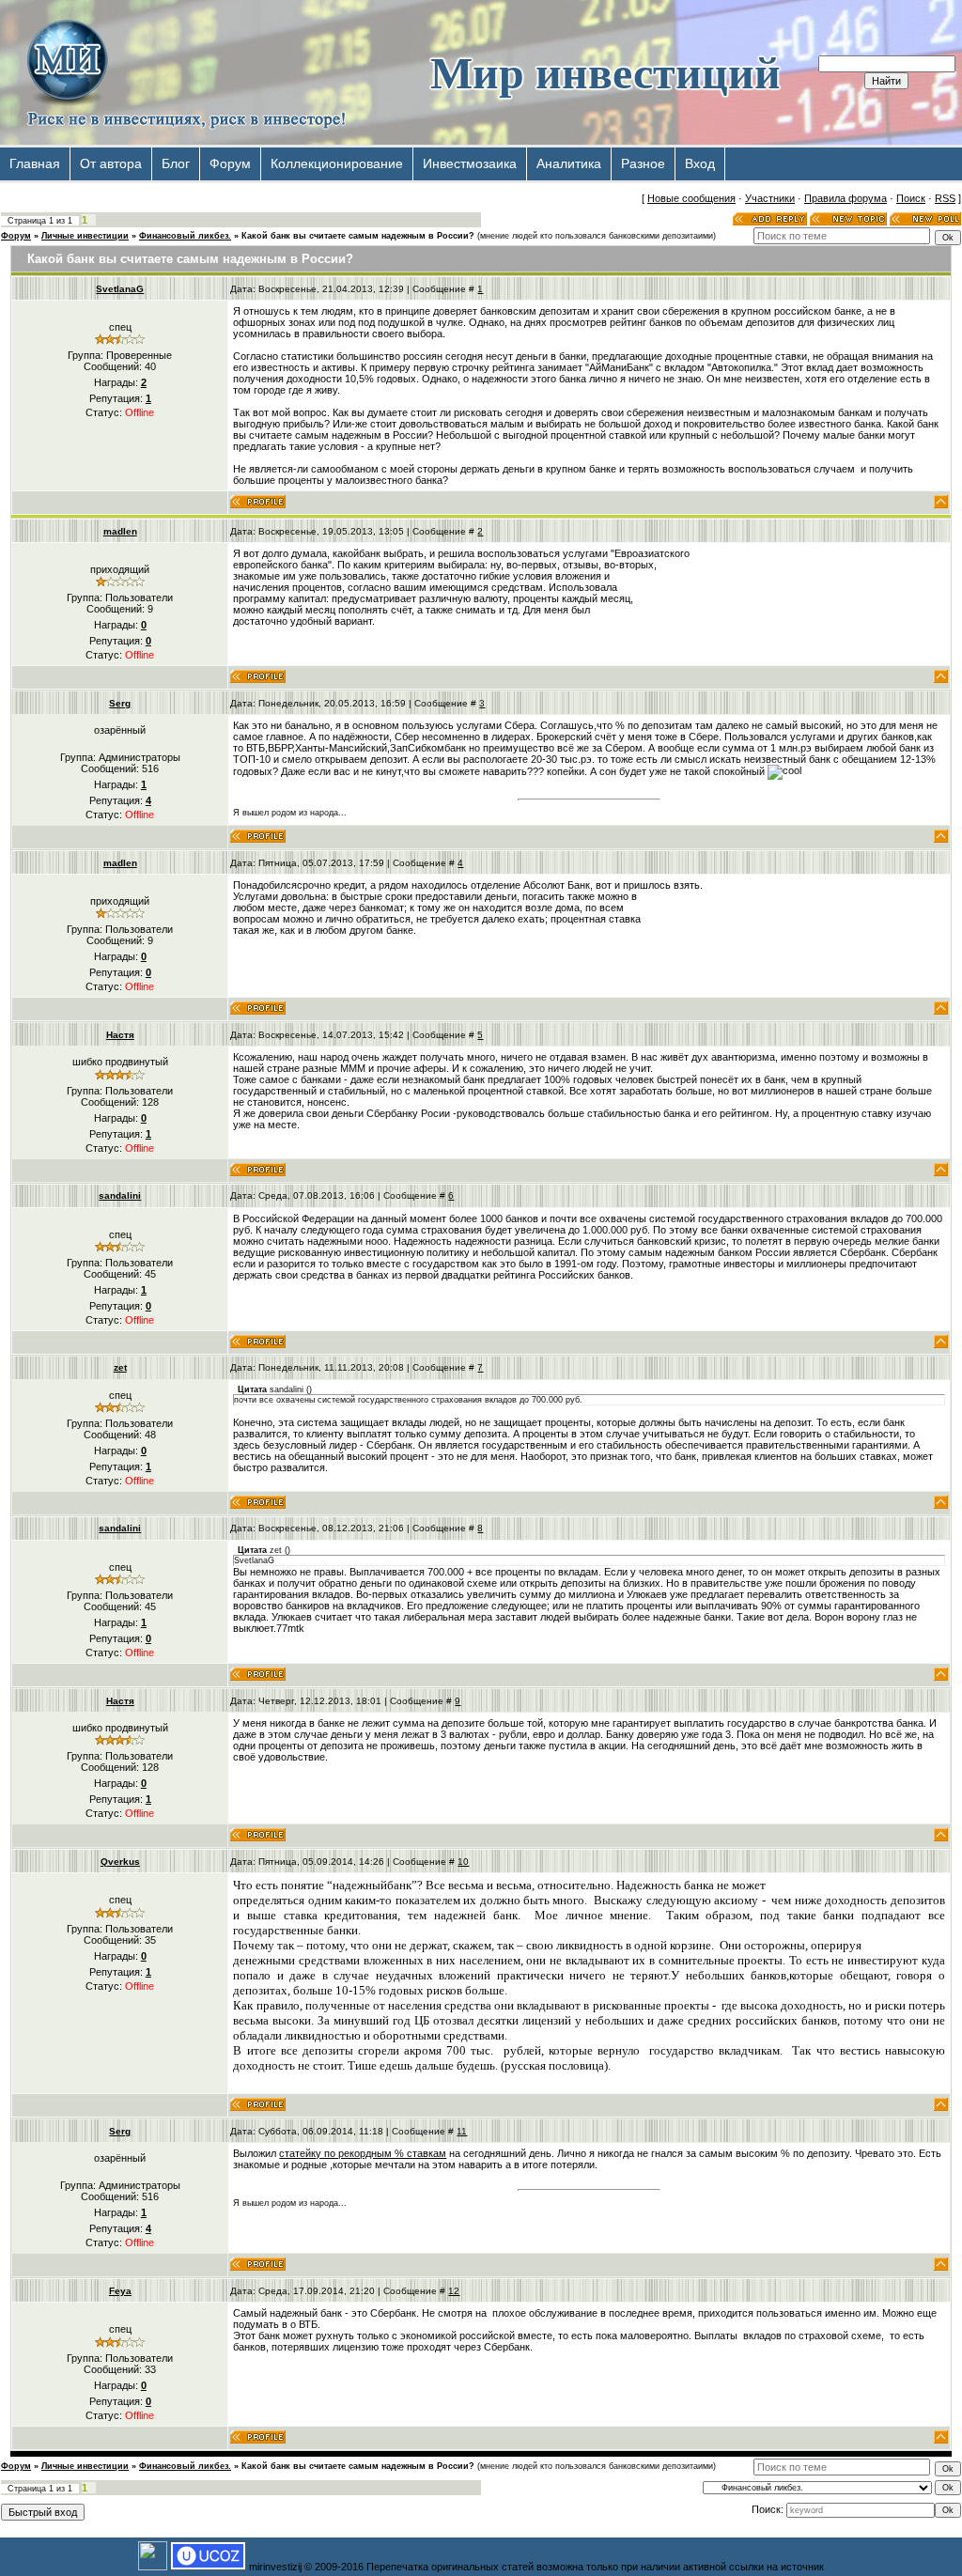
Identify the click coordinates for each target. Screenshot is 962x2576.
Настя (120, 1035)
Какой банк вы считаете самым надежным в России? (358, 236)
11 (462, 2131)
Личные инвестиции (85, 236)
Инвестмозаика (470, 163)
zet (120, 1367)
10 (463, 1862)
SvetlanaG (120, 289)
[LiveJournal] (949, 161)
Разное (643, 163)
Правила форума (846, 198)
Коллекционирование (337, 163)
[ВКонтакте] (870, 161)
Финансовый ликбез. (185, 236)
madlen (120, 531)
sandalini (120, 1195)
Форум (230, 163)
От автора (111, 163)
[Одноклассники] (910, 161)
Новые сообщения (691, 198)
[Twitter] (890, 161)
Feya (120, 2291)
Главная (35, 163)
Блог (176, 163)
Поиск (911, 198)
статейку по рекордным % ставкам (363, 2153)
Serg (120, 703)
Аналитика (569, 163)
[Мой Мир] (930, 161)
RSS (945, 198)
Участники (770, 198)
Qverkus (120, 1862)
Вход (700, 163)
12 (454, 2291)
